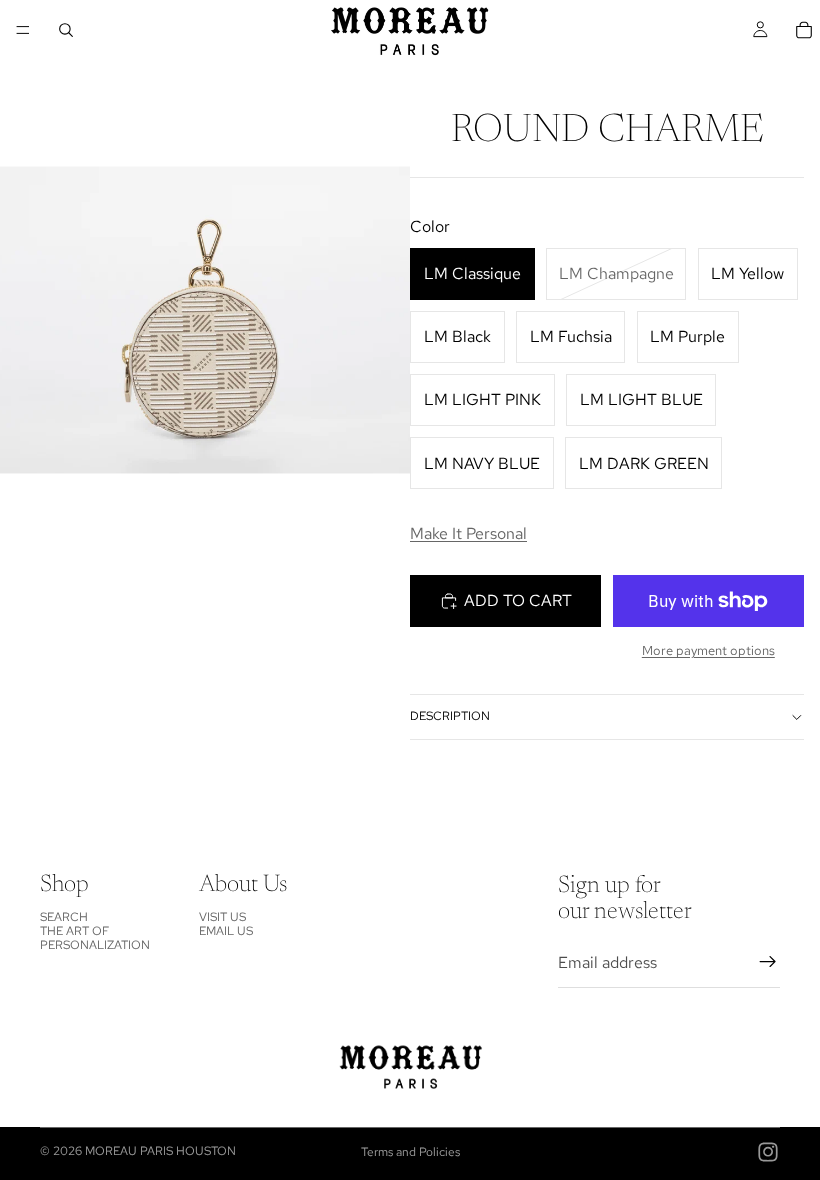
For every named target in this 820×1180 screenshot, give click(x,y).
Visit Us (222, 916)
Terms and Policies (410, 1152)
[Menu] (23, 30)
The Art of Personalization (95, 938)
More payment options (708, 650)
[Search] (66, 30)
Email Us (226, 931)
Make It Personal (468, 533)
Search (64, 916)
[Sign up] (768, 962)
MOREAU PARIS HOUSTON (160, 1151)
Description (450, 716)
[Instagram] (768, 1152)
